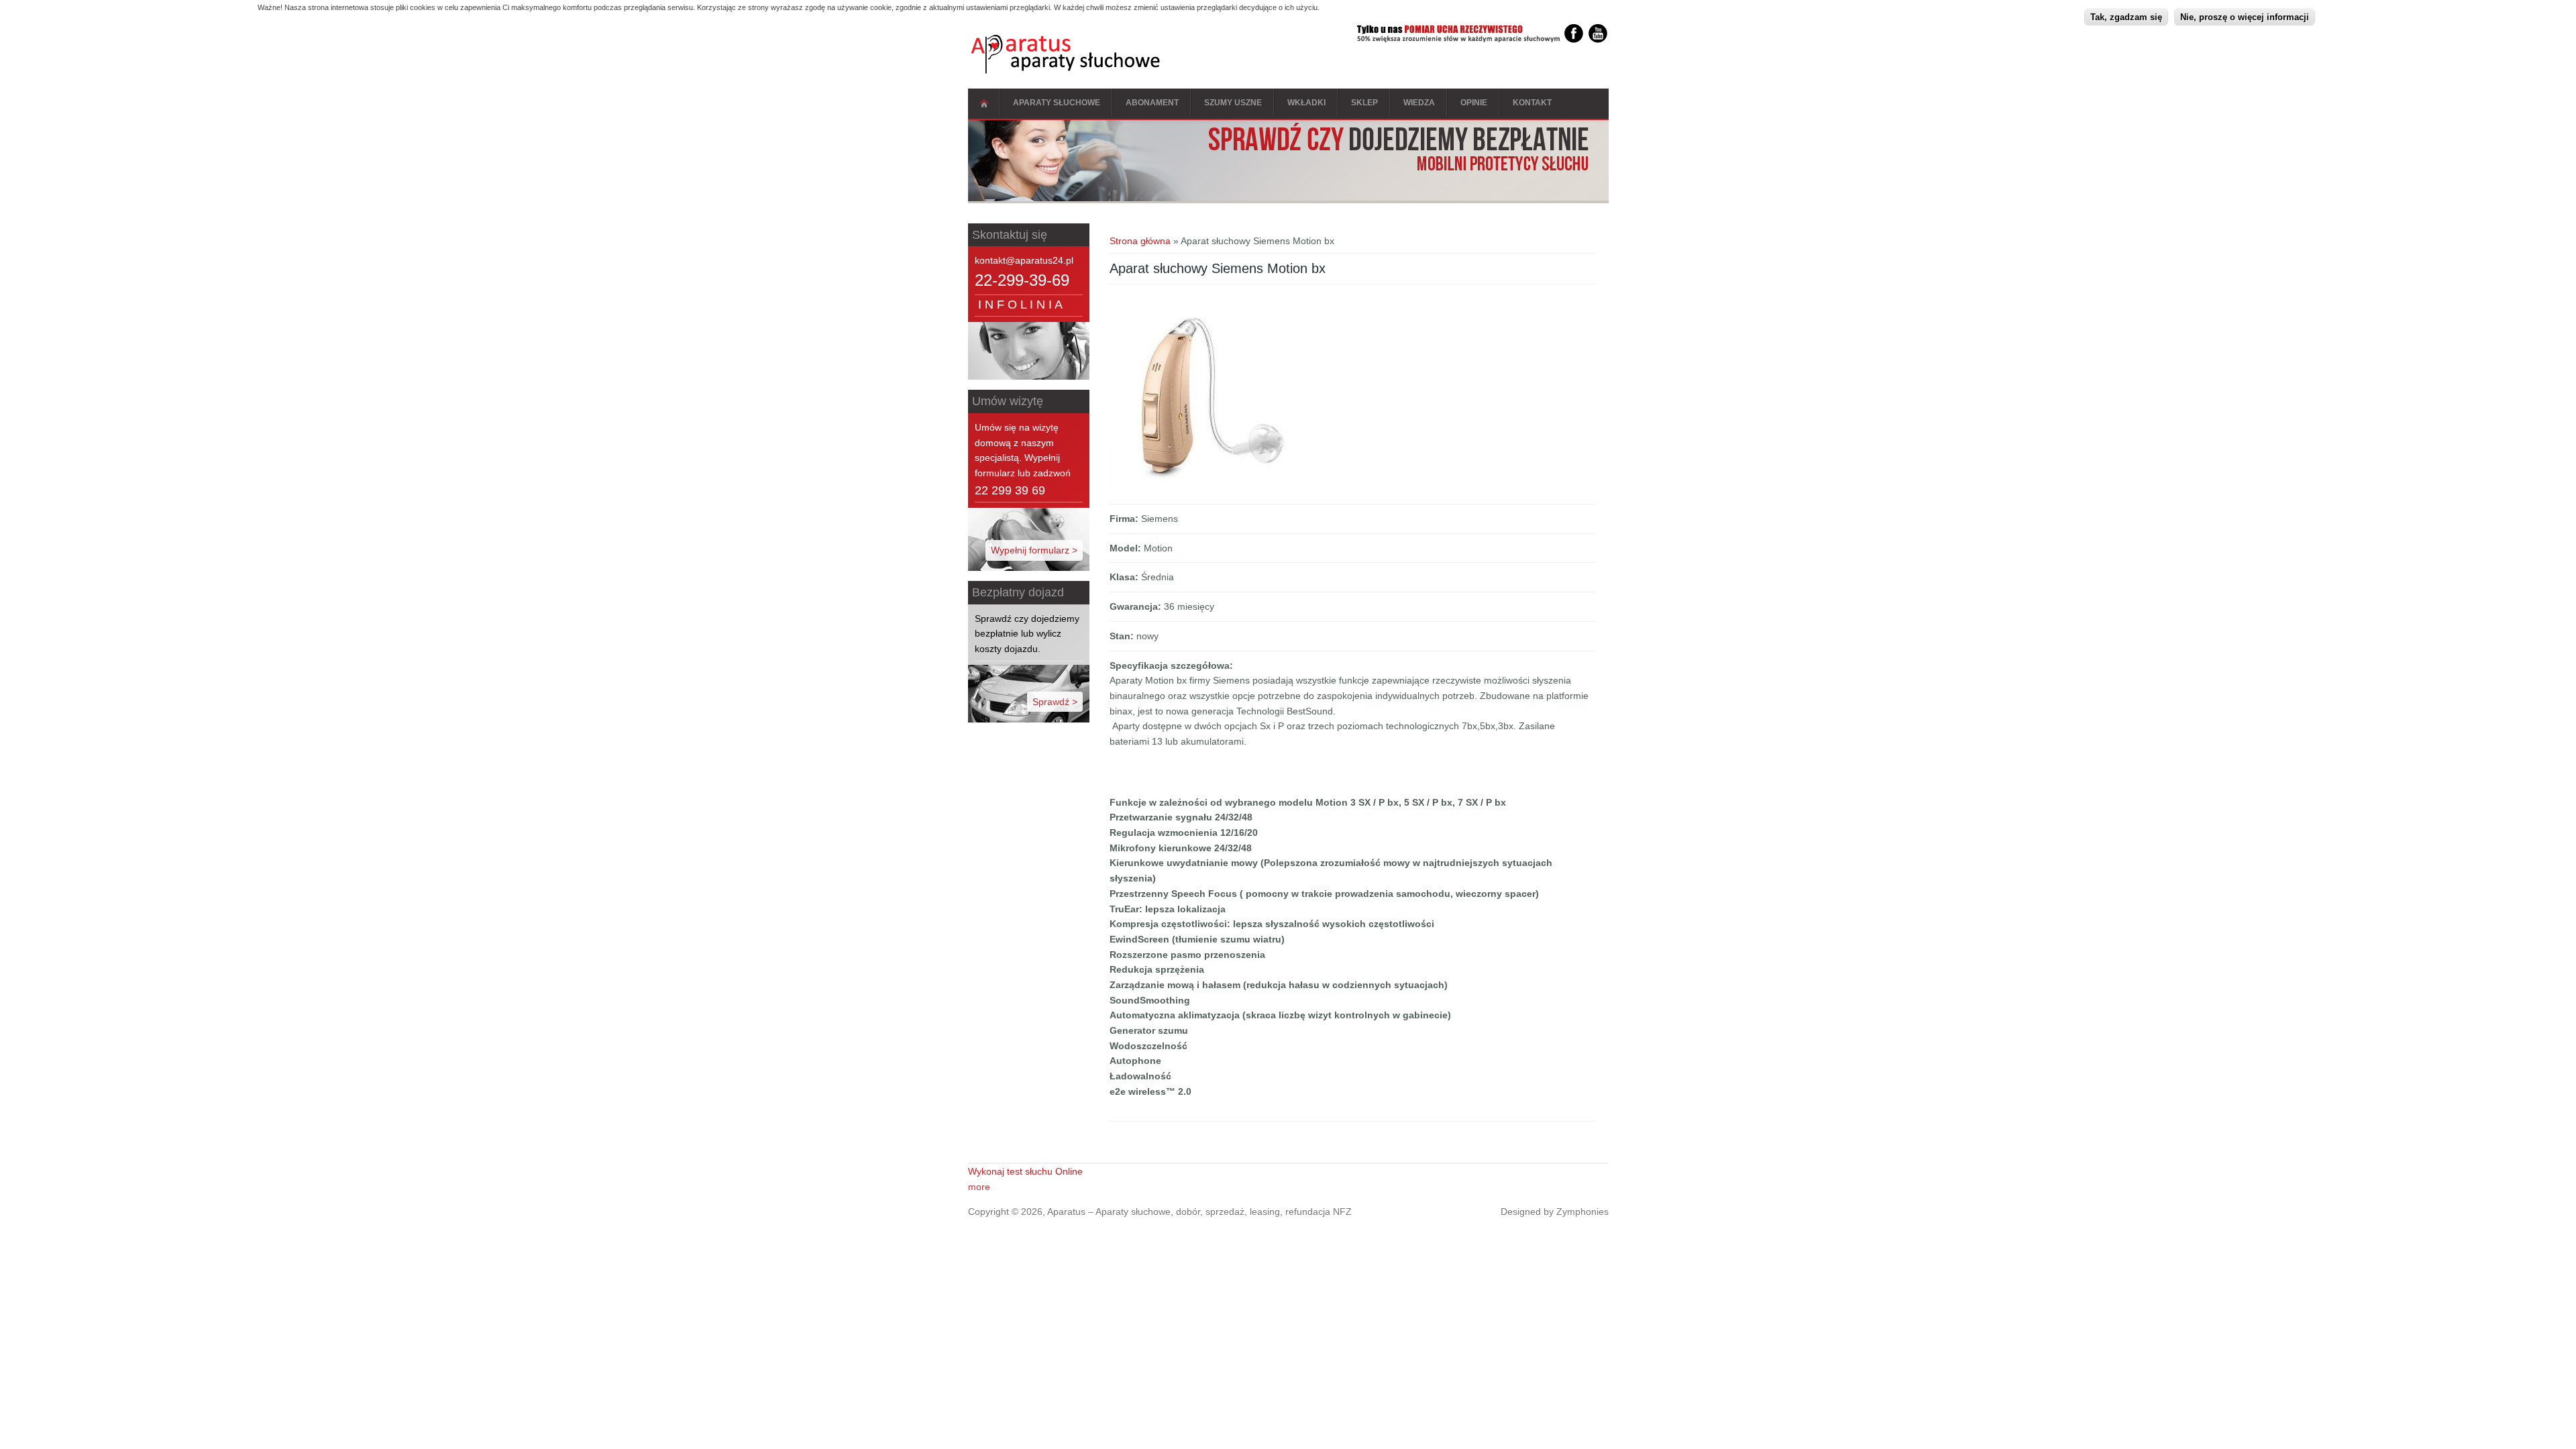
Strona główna (984, 104)
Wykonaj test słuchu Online (1025, 1171)
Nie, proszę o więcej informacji (2245, 17)
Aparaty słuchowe (1057, 103)
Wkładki (1306, 103)
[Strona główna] (1066, 70)
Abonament (1152, 103)
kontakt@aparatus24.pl (1024, 260)
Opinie (1474, 103)
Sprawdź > (1055, 702)
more (979, 1187)
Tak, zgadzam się (2126, 17)
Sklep (1364, 103)
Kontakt (1532, 103)
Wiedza (1419, 103)
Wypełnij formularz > (1034, 550)
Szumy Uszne (1233, 103)
